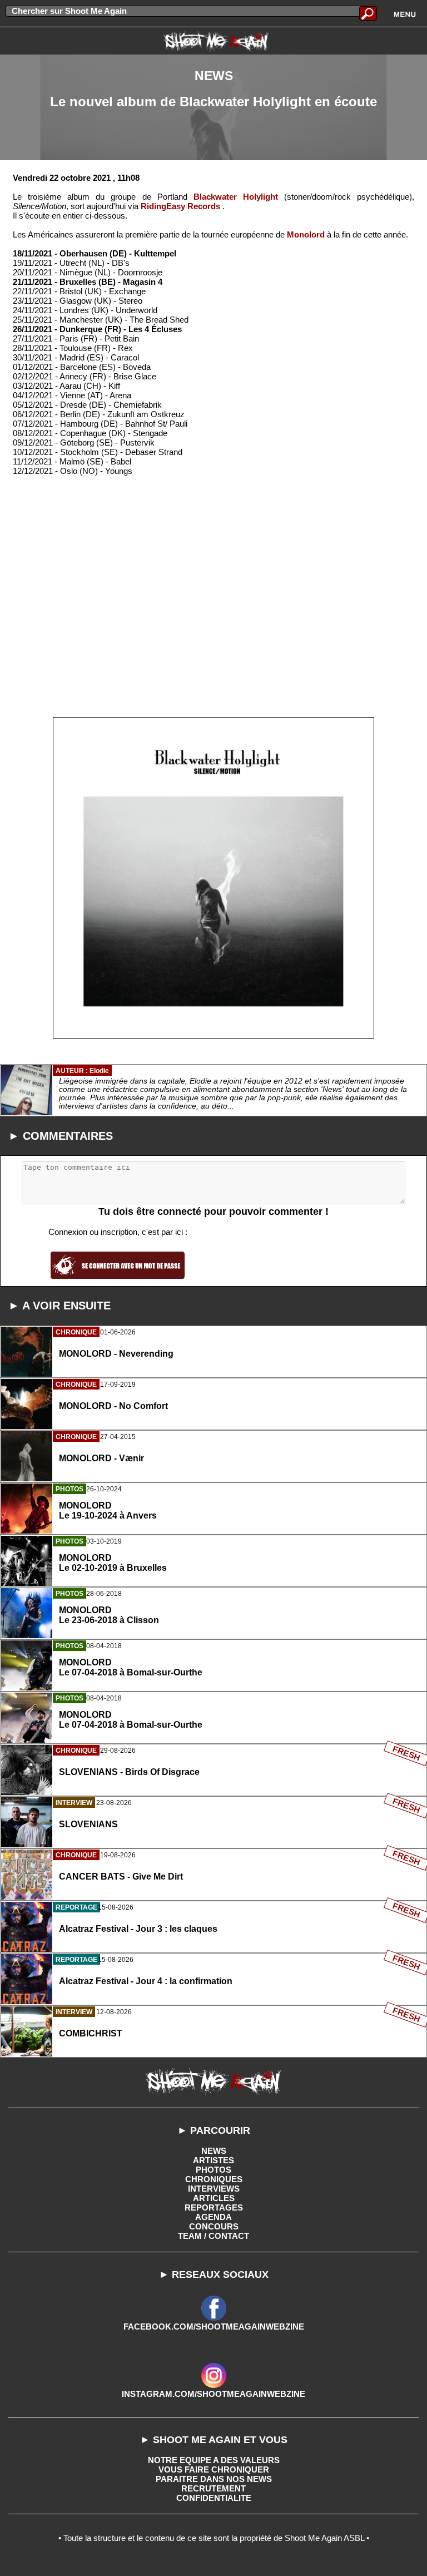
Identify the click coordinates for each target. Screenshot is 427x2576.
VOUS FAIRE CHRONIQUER (214, 2469)
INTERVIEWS (214, 2189)
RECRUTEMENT (213, 2488)
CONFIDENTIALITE (214, 2498)
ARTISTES (213, 2160)
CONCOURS (214, 2226)
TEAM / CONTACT (213, 2236)
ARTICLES (214, 2198)
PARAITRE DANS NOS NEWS (214, 2479)
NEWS (214, 2151)
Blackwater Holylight (236, 197)
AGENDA (213, 2217)
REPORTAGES (214, 2207)
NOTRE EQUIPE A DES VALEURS (214, 2460)
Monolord (306, 234)
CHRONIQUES (214, 2179)
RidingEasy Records (180, 206)
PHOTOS (213, 2170)
